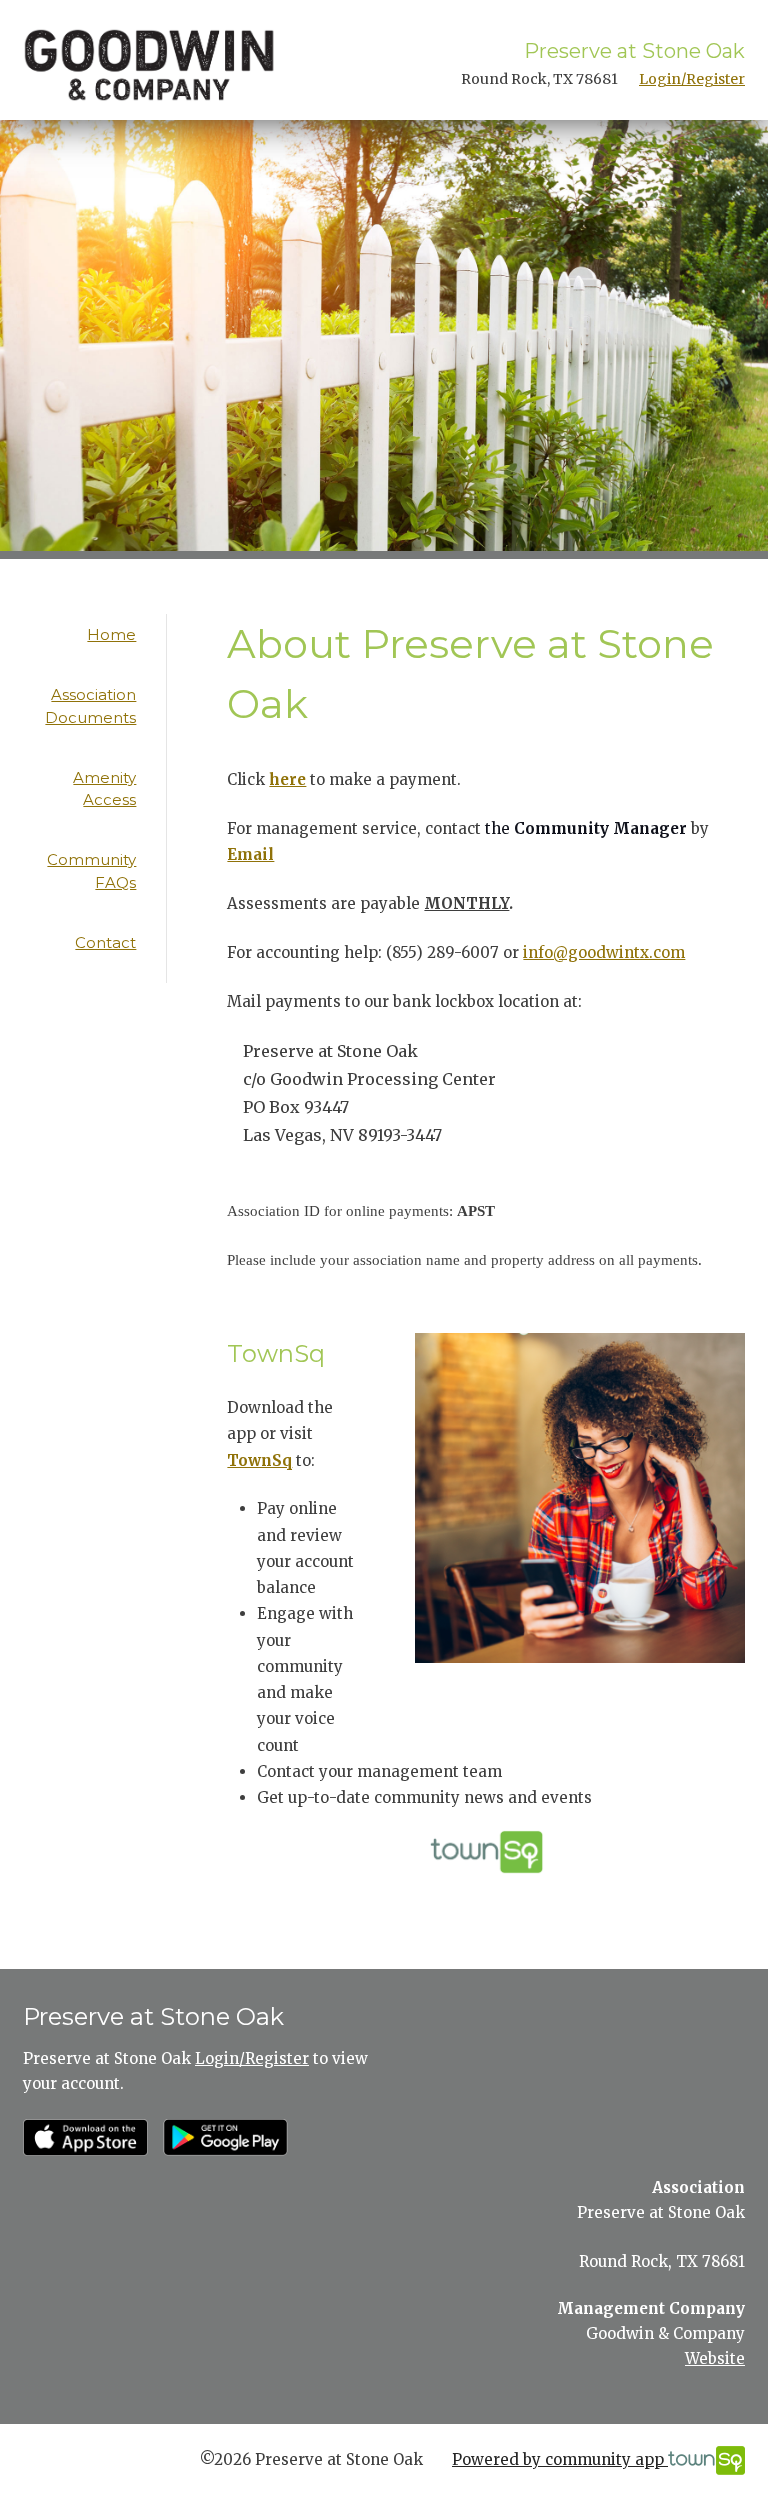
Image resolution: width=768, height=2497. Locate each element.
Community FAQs (91, 871)
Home (111, 634)
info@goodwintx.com (604, 952)
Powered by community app (560, 2459)
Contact (105, 942)
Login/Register (692, 79)
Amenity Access (104, 789)
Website (715, 2358)
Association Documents (90, 706)
